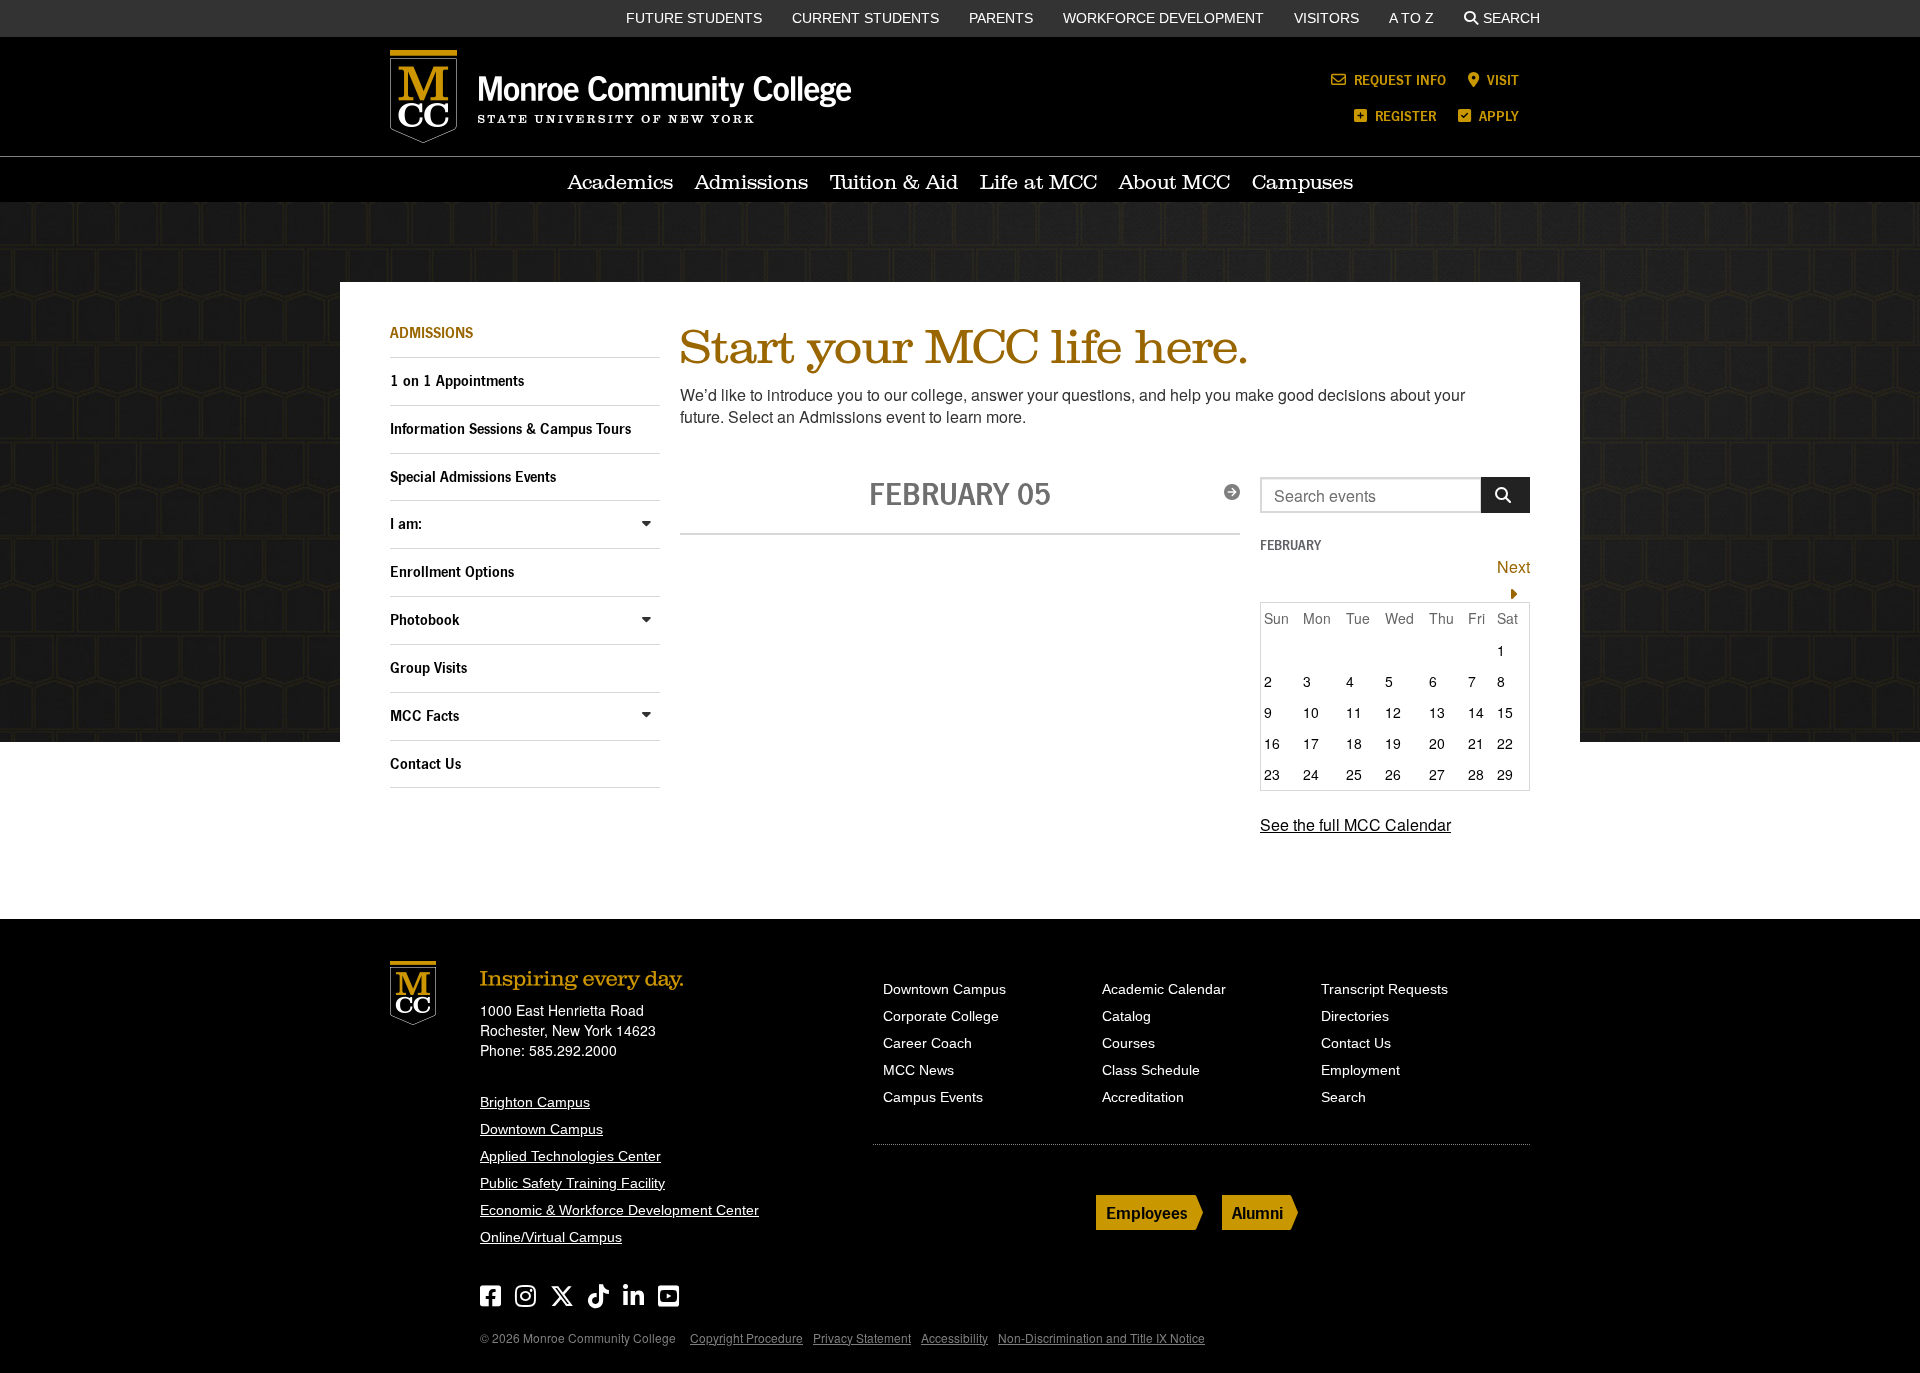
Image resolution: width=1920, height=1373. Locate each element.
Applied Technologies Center (570, 1156)
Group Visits (428, 667)
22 (1505, 743)
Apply (1497, 115)
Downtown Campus (541, 1129)
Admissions (751, 182)
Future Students (694, 18)
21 (1476, 743)
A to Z (1411, 18)
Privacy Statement (862, 1337)
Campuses (1302, 182)
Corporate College (941, 1016)
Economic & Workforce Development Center (619, 1210)
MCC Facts (424, 715)
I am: (406, 523)
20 (1437, 743)
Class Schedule (1151, 1070)
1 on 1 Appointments (457, 380)
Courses (1128, 1043)
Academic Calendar (1164, 989)
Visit (1501, 79)
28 (1476, 774)
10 (1311, 712)
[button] (1226, 492)
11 (1354, 712)
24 (1311, 774)
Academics (620, 182)
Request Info (1398, 79)
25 (1354, 774)
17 (1311, 743)
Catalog (1126, 1016)
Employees (1147, 1212)
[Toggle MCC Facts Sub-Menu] (646, 714)
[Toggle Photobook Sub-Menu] (646, 618)
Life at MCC (1038, 182)
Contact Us (425, 763)
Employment (1360, 1070)
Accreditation (1143, 1097)
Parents (1001, 18)
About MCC (1174, 182)
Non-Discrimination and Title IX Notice (1101, 1337)
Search (1511, 18)
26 (1393, 774)
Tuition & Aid (894, 182)
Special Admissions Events (473, 476)
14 (1476, 712)
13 (1437, 712)
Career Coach (927, 1043)
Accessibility (954, 1337)
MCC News (918, 1070)
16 (1272, 743)
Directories (1355, 1016)
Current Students (865, 18)
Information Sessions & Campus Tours (510, 428)
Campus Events (933, 1097)
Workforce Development (1163, 18)
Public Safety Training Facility (572, 1183)
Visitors (1326, 18)
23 (1272, 774)
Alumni (1257, 1212)
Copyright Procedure (746, 1337)
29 (1505, 774)
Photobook (425, 619)
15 (1505, 712)
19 (1393, 743)
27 (1437, 774)
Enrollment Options (452, 571)
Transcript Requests (1384, 989)
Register (1403, 115)
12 (1393, 712)
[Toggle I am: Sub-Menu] (646, 522)
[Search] (1505, 495)
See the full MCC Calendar (1355, 824)
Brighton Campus (535, 1102)
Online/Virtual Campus (551, 1237)
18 (1354, 743)
